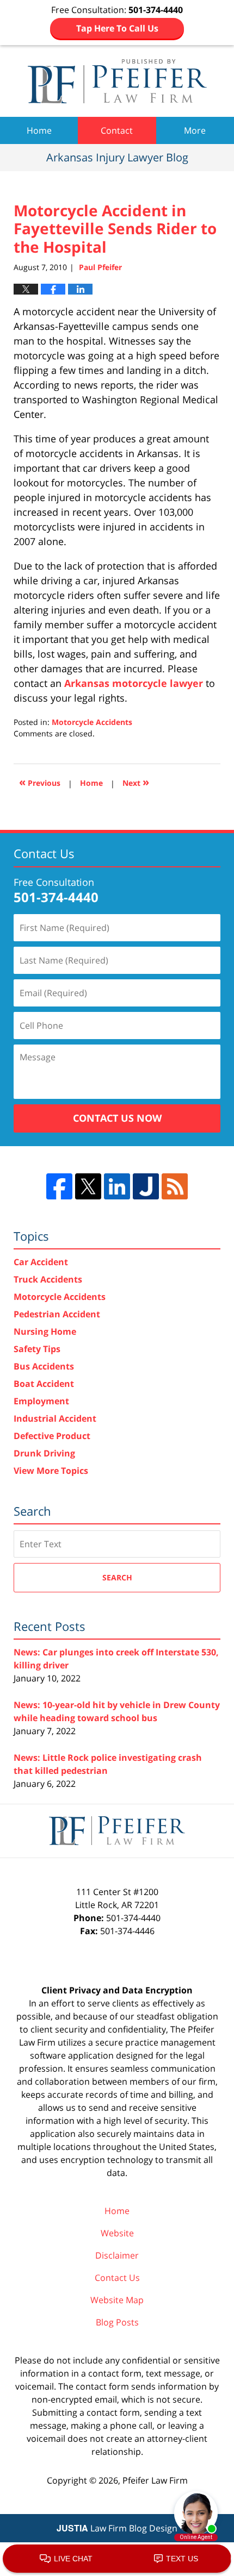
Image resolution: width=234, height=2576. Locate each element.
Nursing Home (45, 1331)
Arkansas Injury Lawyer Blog (117, 81)
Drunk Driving (44, 1453)
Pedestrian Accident (57, 1314)
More (195, 130)
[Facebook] (59, 1186)
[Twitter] (88, 1186)
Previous (40, 782)
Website (117, 2233)
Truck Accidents (48, 1279)
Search (117, 1577)
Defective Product (52, 1436)
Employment (41, 1401)
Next (136, 782)
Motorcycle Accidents (92, 722)
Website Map (117, 2300)
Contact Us (117, 2278)
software (48, 2055)
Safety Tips (37, 1349)
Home (39, 130)
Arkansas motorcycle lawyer (134, 683)
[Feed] (175, 1186)
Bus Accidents (44, 1366)
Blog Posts (117, 2322)
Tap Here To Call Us (117, 28)
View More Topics (51, 1471)
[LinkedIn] (117, 1186)
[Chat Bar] (117, 2559)
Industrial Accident (55, 1418)
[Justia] (146, 1186)
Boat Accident (44, 1384)
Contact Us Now (117, 1118)
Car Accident (41, 1262)
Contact (117, 130)
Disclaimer (117, 2255)
